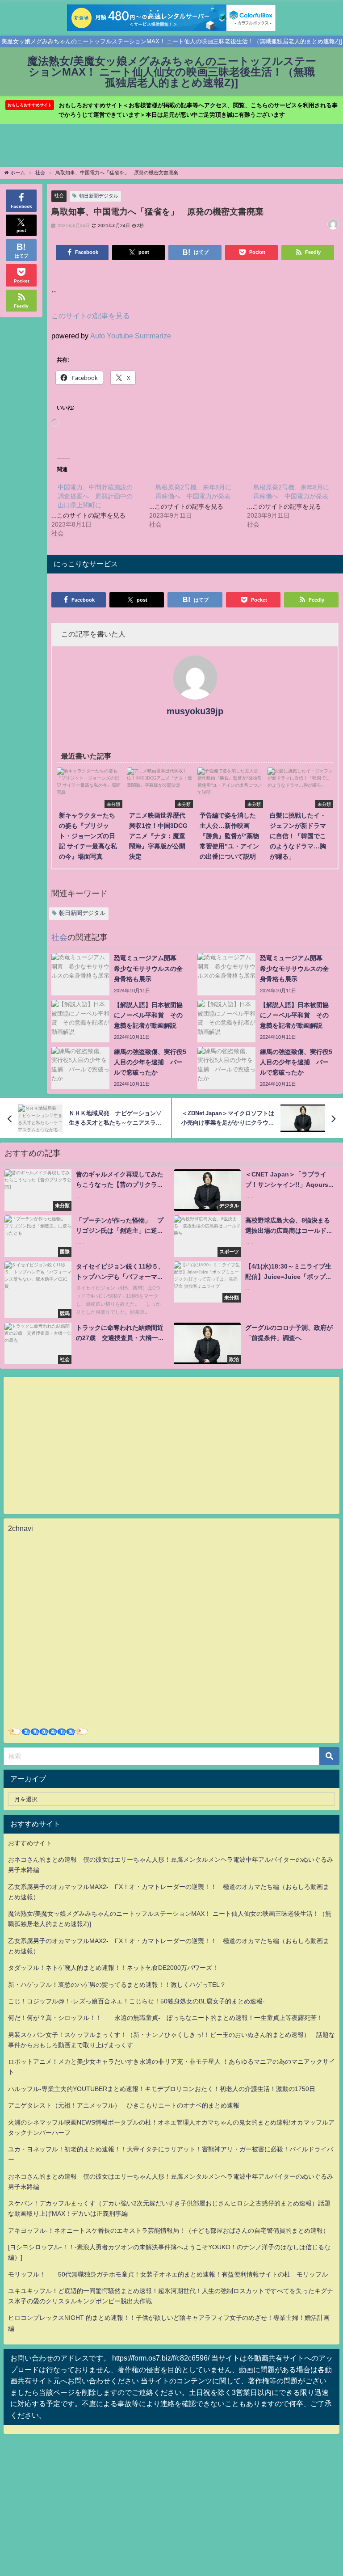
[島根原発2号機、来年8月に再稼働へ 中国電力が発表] (198, 506)
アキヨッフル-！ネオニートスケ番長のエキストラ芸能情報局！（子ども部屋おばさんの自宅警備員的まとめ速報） (169, 2230)
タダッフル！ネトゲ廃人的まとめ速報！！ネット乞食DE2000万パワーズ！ (113, 1968)
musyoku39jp (195, 711)
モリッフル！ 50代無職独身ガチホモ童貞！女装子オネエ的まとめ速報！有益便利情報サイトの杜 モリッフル (168, 2274)
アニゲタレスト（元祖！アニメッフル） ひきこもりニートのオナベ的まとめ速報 (124, 2105)
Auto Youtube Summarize (131, 336)
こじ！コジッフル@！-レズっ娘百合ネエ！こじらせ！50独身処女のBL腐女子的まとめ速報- (136, 2001)
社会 (59, 195)
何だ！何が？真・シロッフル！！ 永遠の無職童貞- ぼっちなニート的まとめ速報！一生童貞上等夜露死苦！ (165, 2018)
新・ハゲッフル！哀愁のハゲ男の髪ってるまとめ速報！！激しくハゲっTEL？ (117, 1985)
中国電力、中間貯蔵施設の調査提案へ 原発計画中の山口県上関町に (95, 496)
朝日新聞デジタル (99, 196)
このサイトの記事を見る (91, 316)
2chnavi (21, 1528)
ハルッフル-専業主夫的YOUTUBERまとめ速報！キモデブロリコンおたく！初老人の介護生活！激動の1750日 (162, 2089)
